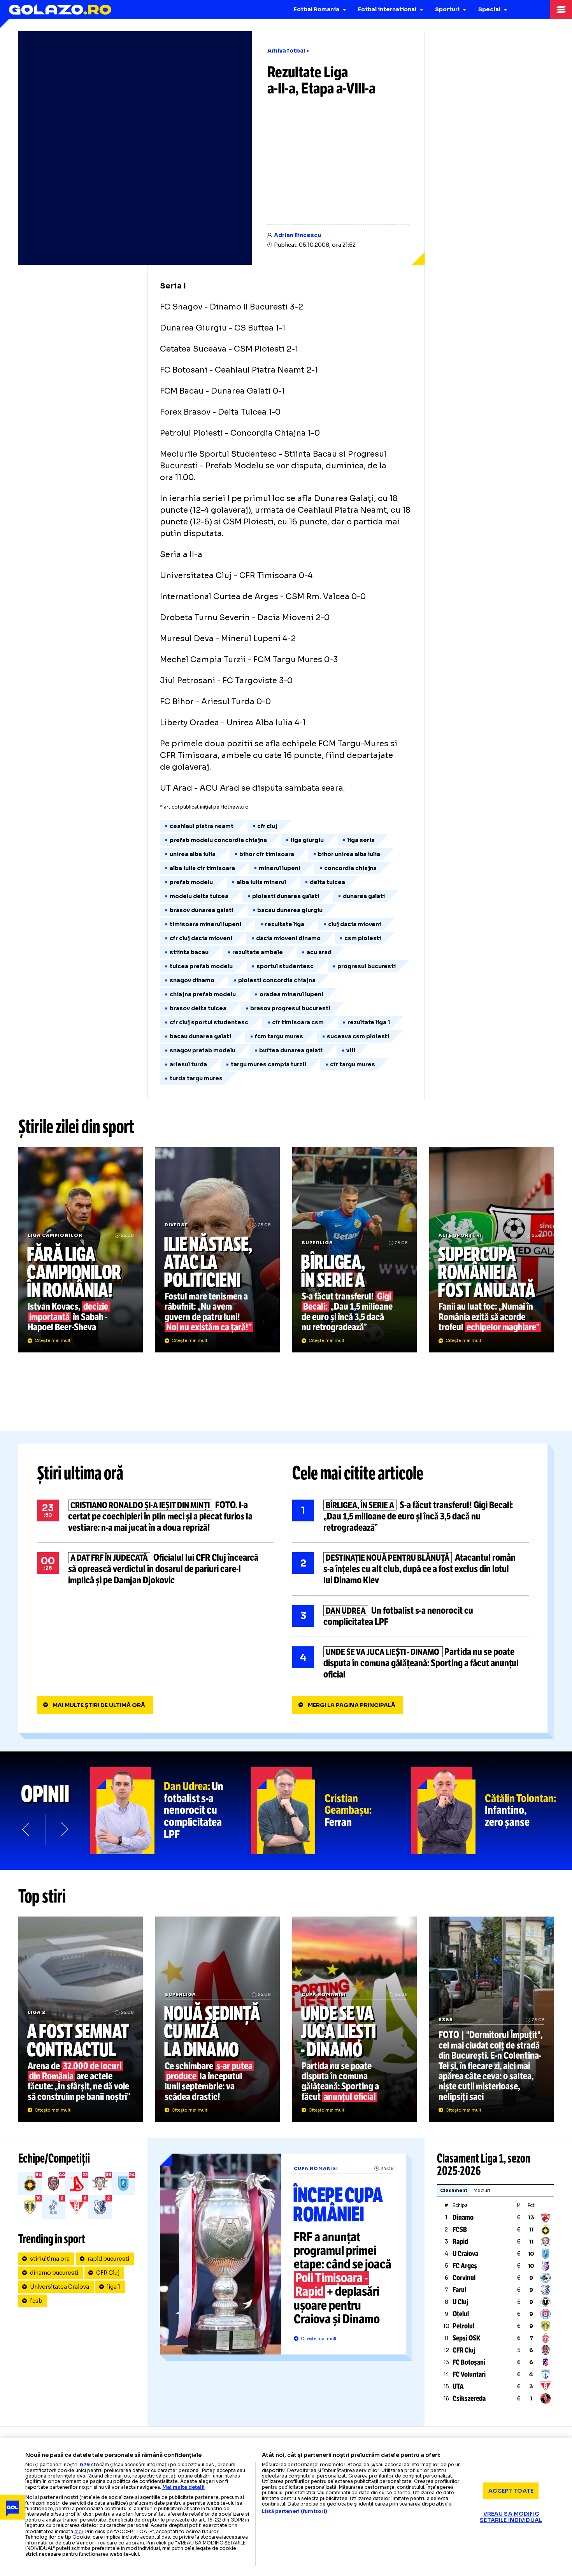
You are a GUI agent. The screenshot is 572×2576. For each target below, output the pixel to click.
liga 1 (114, 2287)
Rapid (460, 2242)
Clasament (454, 2190)
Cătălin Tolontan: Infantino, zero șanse (492, 1811)
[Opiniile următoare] (64, 1829)
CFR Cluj (108, 2273)
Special (489, 9)
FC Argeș (465, 2266)
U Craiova (465, 2254)
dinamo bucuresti (54, 2273)
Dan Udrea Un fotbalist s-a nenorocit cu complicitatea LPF (411, 1616)
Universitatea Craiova (60, 2287)
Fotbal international (387, 9)
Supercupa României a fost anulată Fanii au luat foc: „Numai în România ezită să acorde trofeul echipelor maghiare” (491, 1250)
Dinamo (463, 2217)
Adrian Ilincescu (297, 235)
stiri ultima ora (50, 2259)
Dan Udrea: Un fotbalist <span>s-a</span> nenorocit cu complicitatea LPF (171, 1811)
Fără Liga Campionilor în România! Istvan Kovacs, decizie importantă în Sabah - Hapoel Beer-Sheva (81, 1250)
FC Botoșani (469, 2362)
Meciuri (482, 2190)
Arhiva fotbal (286, 51)
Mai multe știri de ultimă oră (99, 1705)
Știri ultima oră (80, 1473)
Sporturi (447, 9)
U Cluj (460, 2302)
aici (79, 2531)
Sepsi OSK (466, 2338)
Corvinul (464, 2278)
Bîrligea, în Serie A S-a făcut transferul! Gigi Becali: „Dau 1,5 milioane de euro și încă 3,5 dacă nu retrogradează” (354, 1250)
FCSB (460, 2230)
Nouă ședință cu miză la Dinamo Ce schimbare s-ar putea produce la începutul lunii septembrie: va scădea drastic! (218, 2019)
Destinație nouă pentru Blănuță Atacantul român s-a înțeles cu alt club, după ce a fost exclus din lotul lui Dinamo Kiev (411, 1569)
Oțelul (461, 2314)
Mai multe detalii (183, 2487)
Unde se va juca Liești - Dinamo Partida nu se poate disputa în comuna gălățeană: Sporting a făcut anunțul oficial (411, 1663)
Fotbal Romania (317, 9)
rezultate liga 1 (369, 1022)
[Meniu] (561, 9)
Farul (459, 2290)
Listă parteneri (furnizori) (295, 2511)
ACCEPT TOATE (511, 2491)
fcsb (36, 2301)
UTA (458, 2386)
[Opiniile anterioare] (26, 1829)
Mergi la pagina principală (352, 1705)
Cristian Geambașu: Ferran (331, 1811)
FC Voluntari (469, 2374)
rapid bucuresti (108, 2259)
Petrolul (463, 2326)
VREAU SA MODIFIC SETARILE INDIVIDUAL (511, 2517)
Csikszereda (469, 2398)
